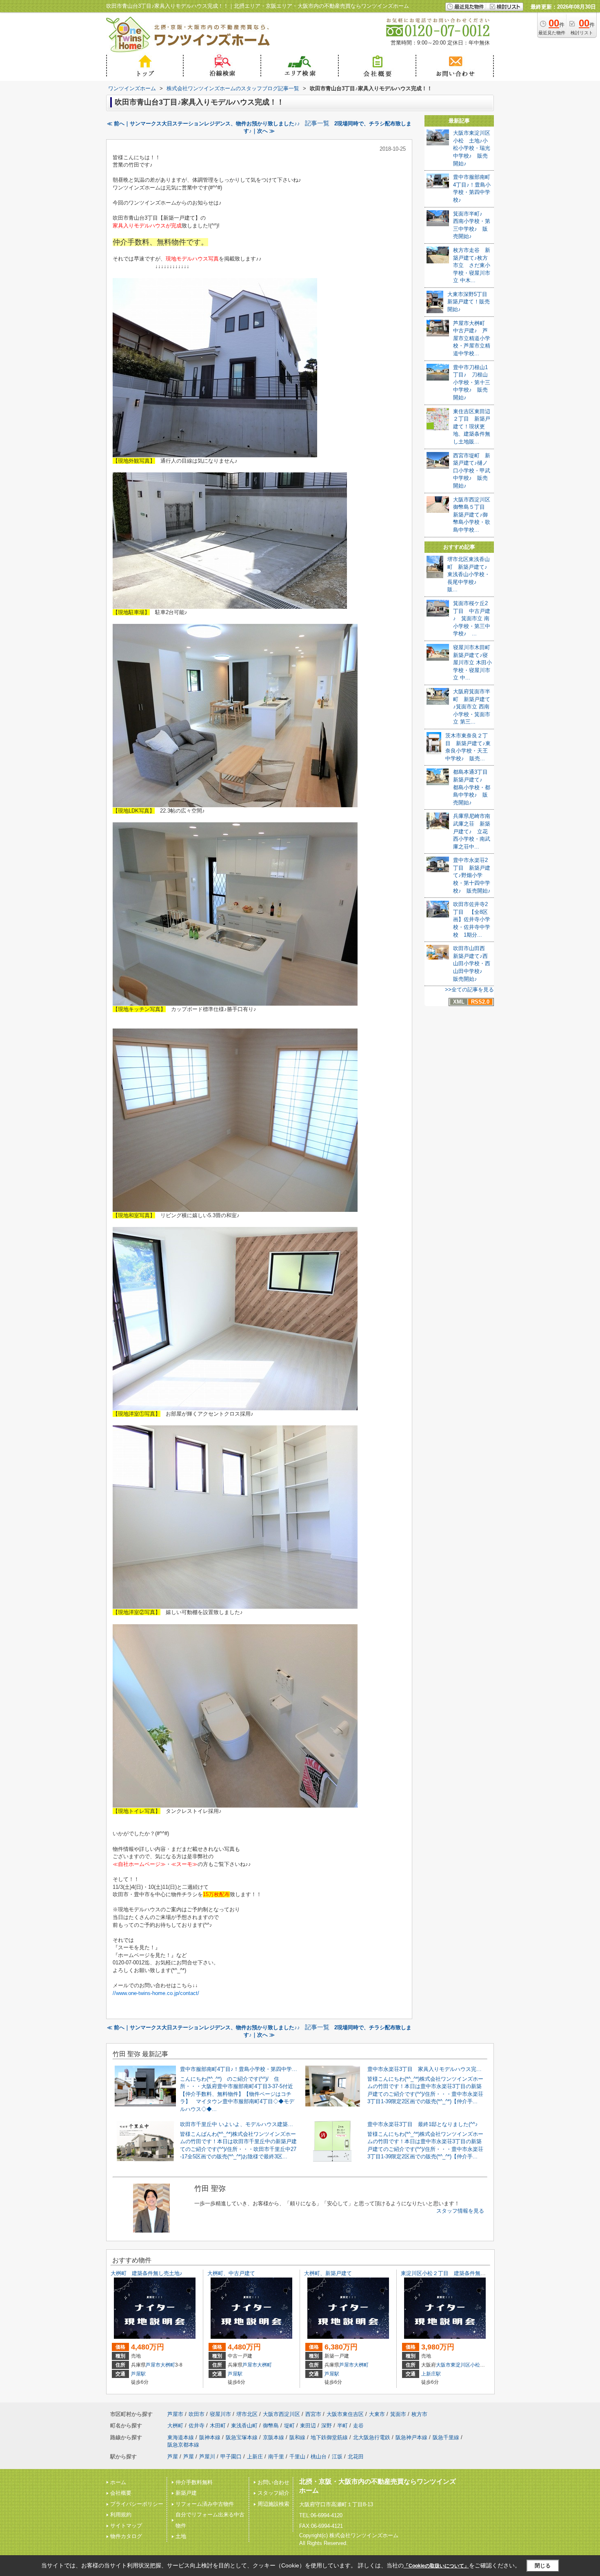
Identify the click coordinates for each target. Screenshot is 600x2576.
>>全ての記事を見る (469, 990)
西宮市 (313, 2414)
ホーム (118, 2482)
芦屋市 (153, 2365)
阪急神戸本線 (411, 2437)
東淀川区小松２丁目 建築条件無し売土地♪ (453, 2273)
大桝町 (168, 2365)
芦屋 (173, 2457)
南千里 (276, 2457)
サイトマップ (126, 2526)
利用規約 (121, 2515)
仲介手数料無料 (194, 2482)
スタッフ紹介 (273, 2493)
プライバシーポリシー (137, 2504)
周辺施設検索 (273, 2504)
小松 (475, 2365)
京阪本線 (273, 2437)
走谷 (358, 2426)
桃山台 (319, 2457)
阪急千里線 (446, 2437)
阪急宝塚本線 (242, 2437)
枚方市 (419, 2414)
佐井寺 (197, 2426)
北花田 (356, 2457)
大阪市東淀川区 (453, 2365)
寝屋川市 (220, 2414)
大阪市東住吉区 (345, 2414)
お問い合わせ (273, 2482)
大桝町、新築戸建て (328, 2273)
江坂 (337, 2457)
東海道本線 (181, 2437)
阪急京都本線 (183, 2445)
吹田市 (197, 2414)
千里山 (297, 2457)
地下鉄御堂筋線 (329, 2437)
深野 (327, 2426)
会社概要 (121, 2493)
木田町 (218, 2426)
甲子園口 (231, 2457)
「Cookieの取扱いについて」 (436, 2566)
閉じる (543, 2566)
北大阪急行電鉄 (372, 2437)
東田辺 (308, 2426)
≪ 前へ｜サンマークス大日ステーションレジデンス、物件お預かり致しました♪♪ (203, 124)
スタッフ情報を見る (460, 2211)
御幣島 (271, 2426)
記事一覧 (317, 123)
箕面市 (398, 2414)
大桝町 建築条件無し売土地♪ (147, 2273)
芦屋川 (207, 2457)
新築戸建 (186, 2493)
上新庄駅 (431, 2374)
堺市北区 (247, 2414)
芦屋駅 (138, 2374)
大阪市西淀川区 (281, 2414)
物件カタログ (126, 2536)
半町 (342, 2426)
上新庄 (255, 2457)
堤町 (289, 2426)
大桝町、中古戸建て (231, 2273)
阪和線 (297, 2437)
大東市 (377, 2414)
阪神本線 (210, 2437)
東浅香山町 (244, 2426)
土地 (181, 2536)
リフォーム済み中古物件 (205, 2504)
